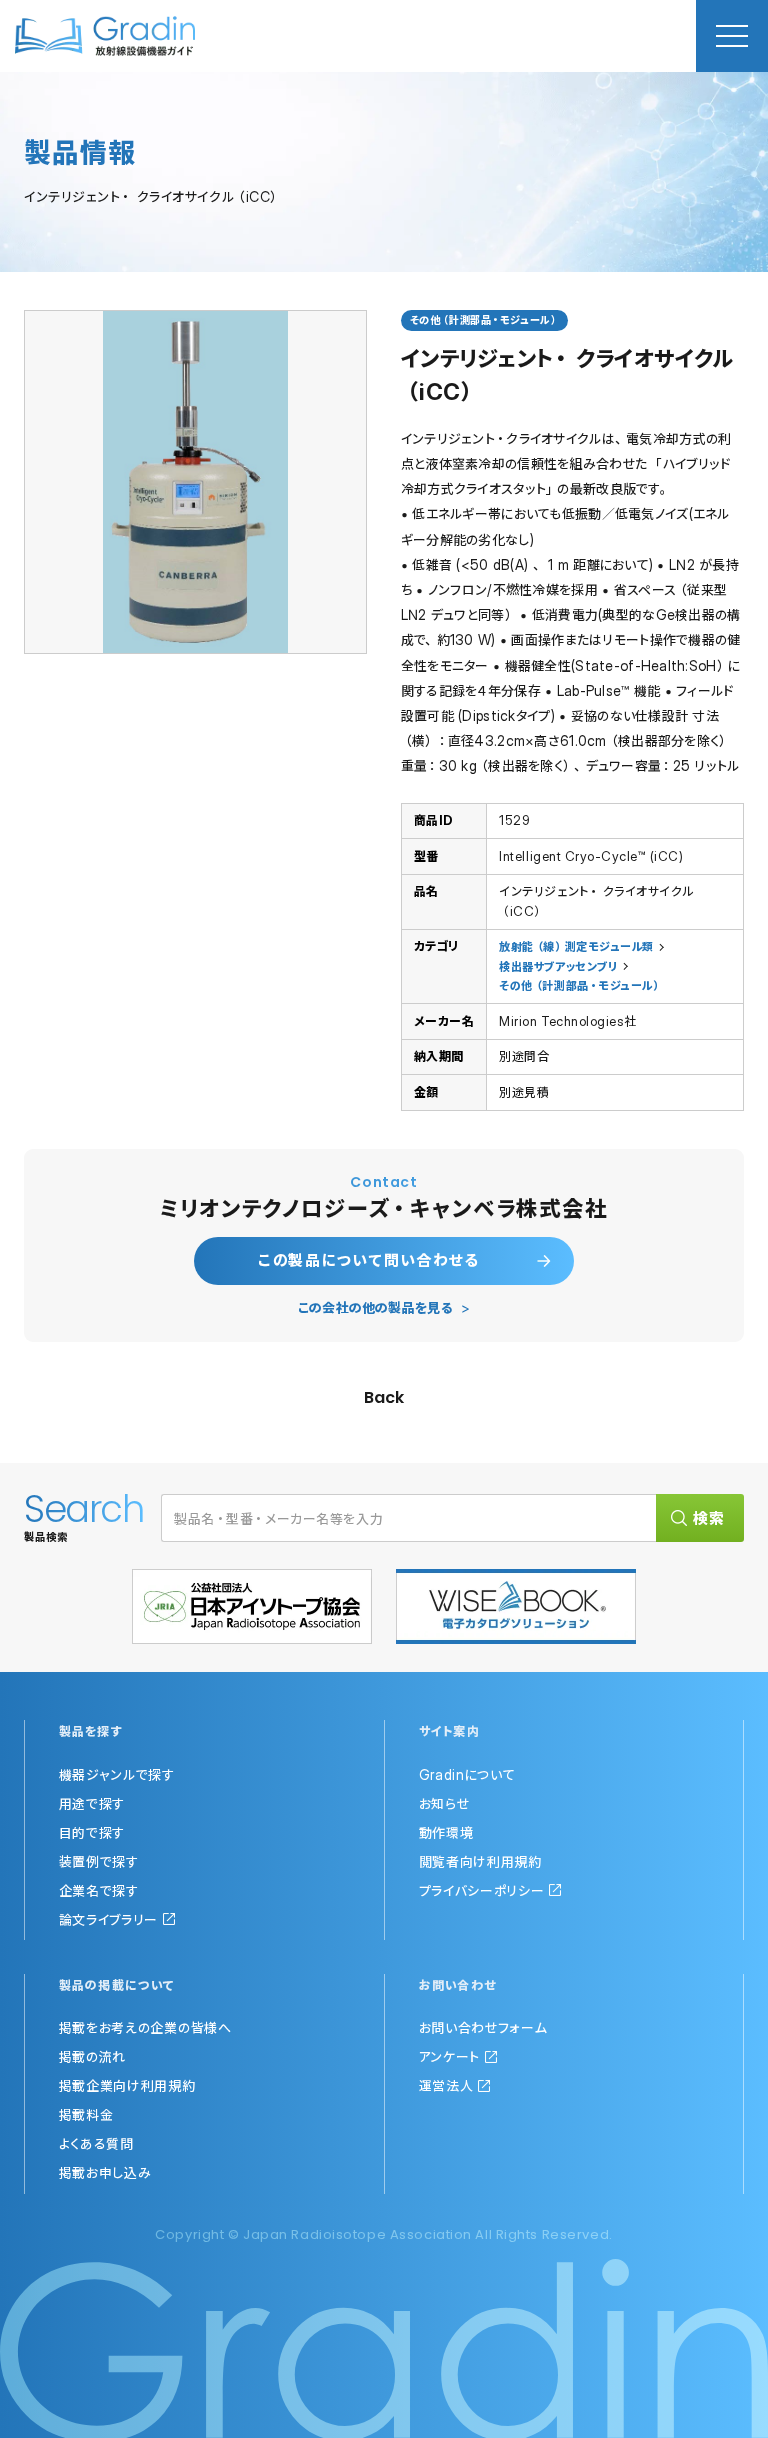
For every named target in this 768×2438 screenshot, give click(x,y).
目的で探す (92, 1832)
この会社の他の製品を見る (376, 1307)
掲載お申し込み (105, 2172)
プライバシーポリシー (482, 1890)
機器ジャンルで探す (117, 1774)
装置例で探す (99, 1861)
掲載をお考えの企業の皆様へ (145, 2027)
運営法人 (446, 2085)
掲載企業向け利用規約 (127, 2085)
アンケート (450, 2056)
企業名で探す (99, 1890)
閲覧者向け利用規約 (480, 1861)
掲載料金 (86, 2114)
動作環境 (446, 1832)
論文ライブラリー (109, 1919)
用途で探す (92, 1803)
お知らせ (444, 1803)
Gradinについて (467, 1774)
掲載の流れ (93, 2056)
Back (384, 1397)
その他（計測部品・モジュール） (580, 985)
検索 (709, 1518)
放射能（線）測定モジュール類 (576, 946)
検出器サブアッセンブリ (558, 966)
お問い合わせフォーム (483, 2027)
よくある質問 (96, 2143)
